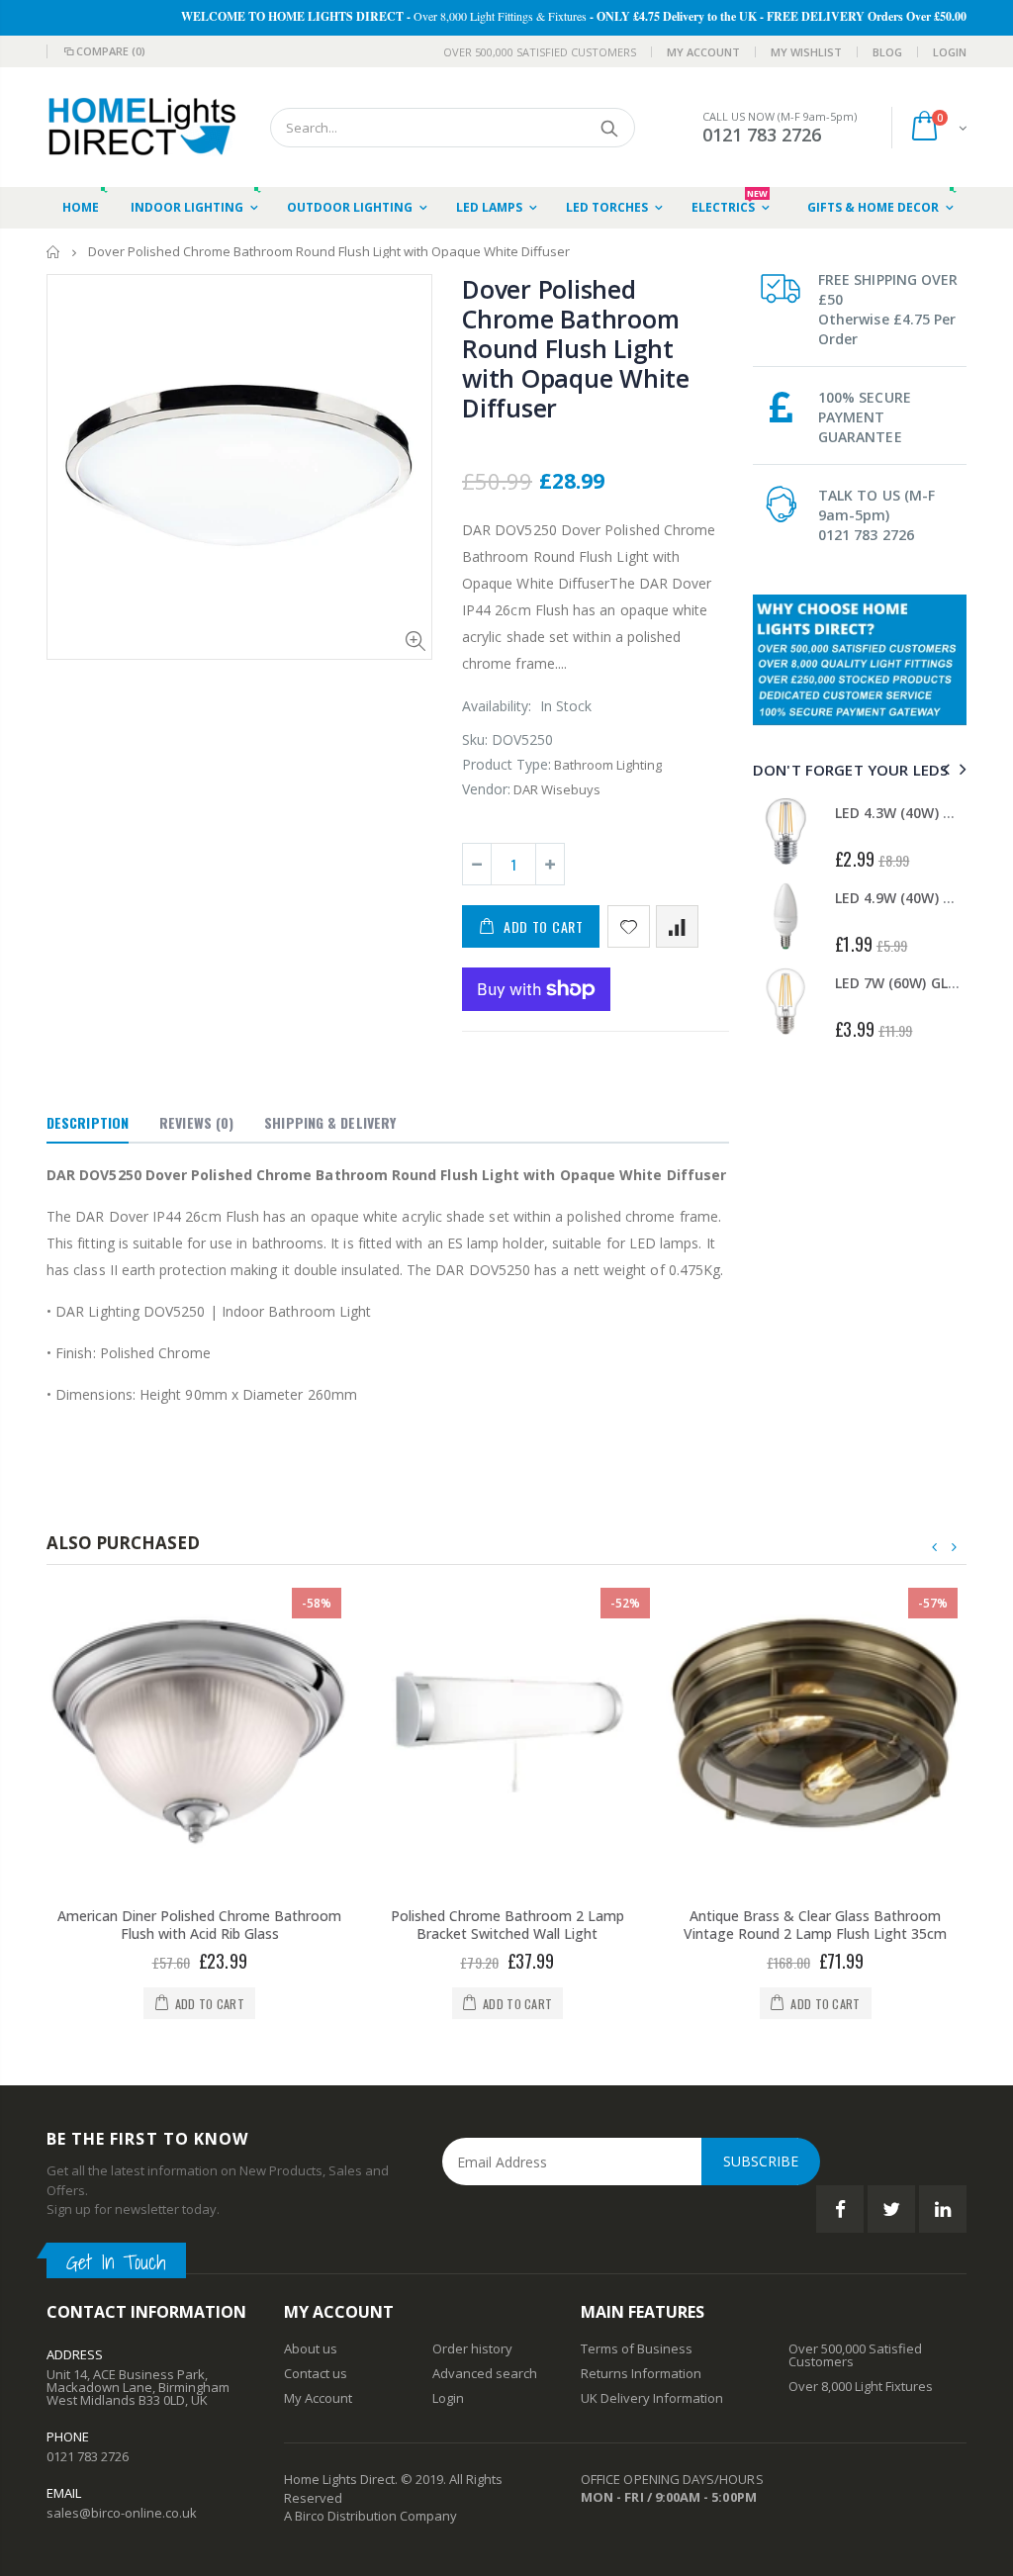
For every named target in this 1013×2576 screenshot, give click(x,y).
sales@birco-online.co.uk (122, 2513)
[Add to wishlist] (629, 926)
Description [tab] (88, 1122)
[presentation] (943, 769)
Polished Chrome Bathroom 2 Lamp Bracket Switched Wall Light (507, 1925)
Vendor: (486, 789)
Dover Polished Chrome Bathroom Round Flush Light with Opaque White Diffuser (576, 348)
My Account (703, 52)
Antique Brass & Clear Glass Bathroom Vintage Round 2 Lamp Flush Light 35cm (815, 1925)
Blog (887, 52)
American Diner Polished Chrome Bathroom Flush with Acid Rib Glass (199, 1925)
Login (950, 52)
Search (610, 128)
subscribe (761, 2161)
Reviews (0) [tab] (196, 1122)
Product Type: (506, 764)
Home (54, 252)
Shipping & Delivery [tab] (330, 1122)
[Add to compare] (677, 926)
